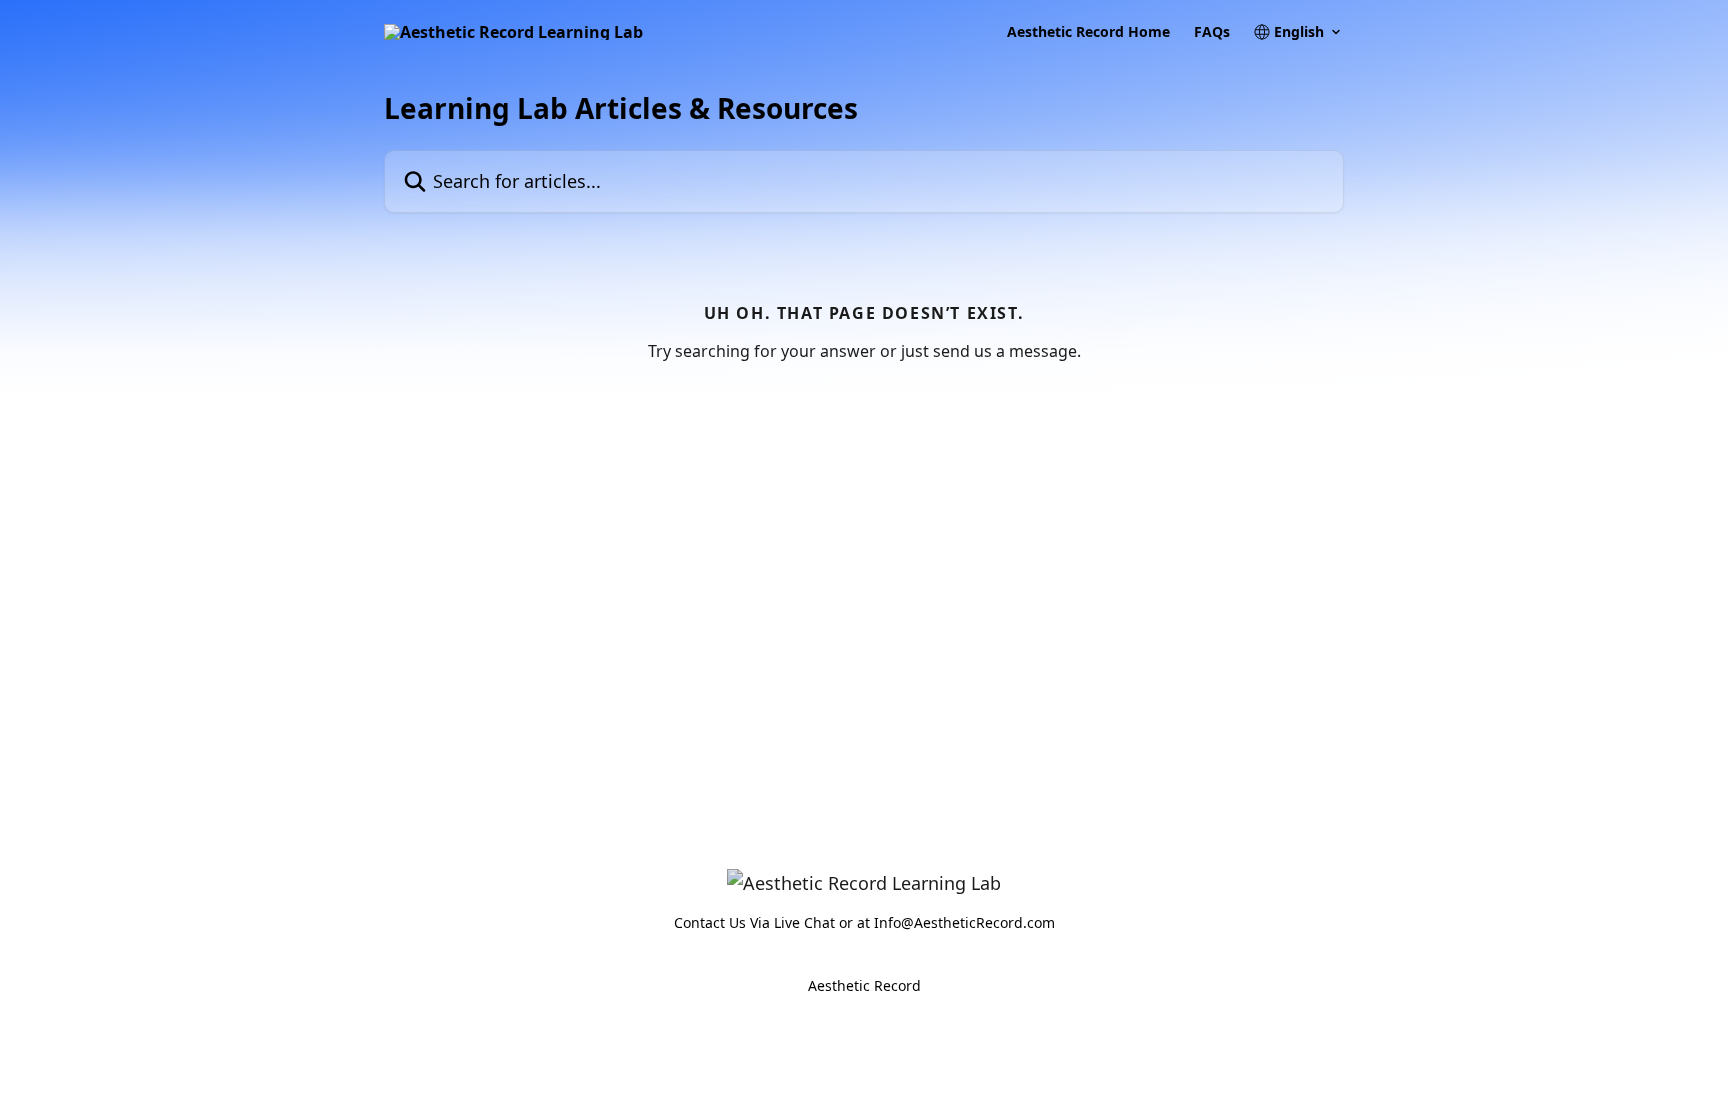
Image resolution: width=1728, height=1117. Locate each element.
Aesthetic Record (864, 985)
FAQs (1212, 32)
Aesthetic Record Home (1088, 32)
